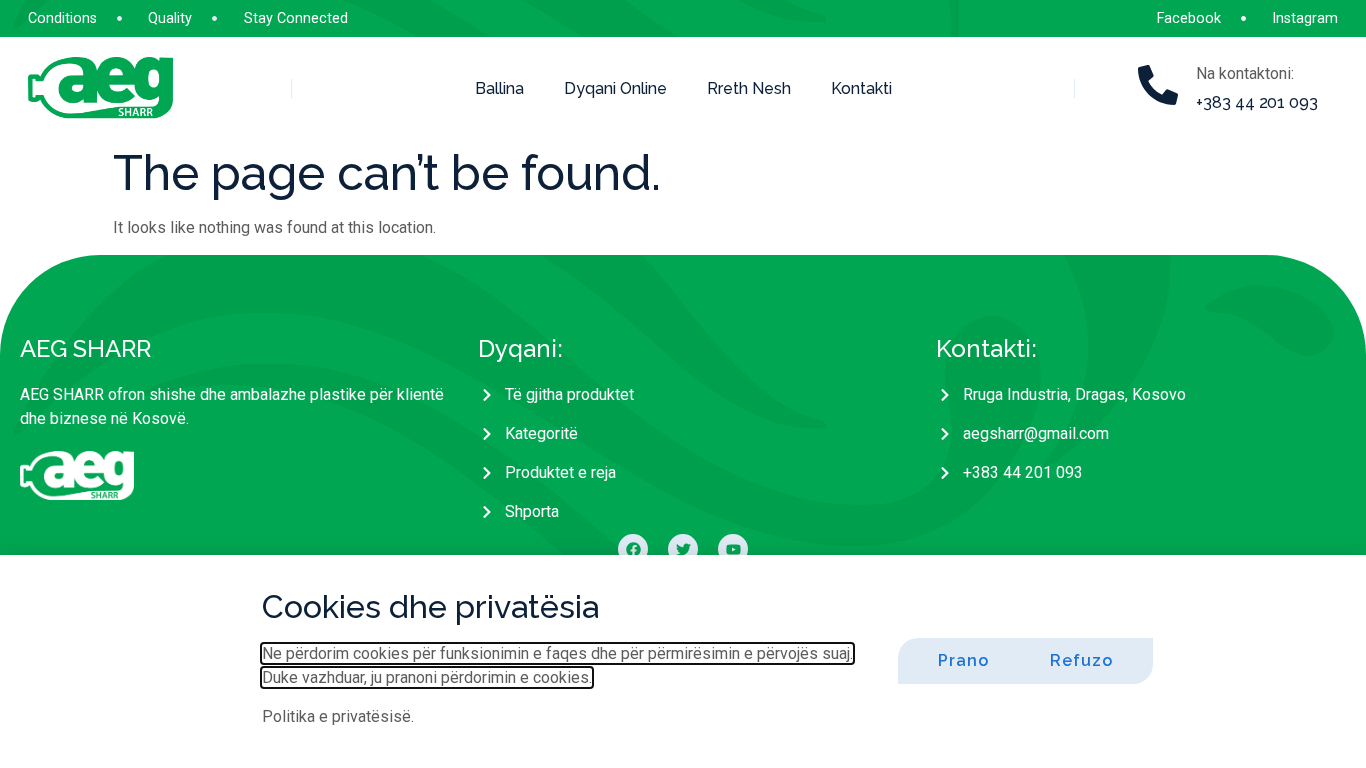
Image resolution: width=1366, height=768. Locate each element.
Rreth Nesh (749, 88)
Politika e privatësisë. (338, 716)
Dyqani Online (615, 88)
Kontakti (861, 88)
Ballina (499, 88)
